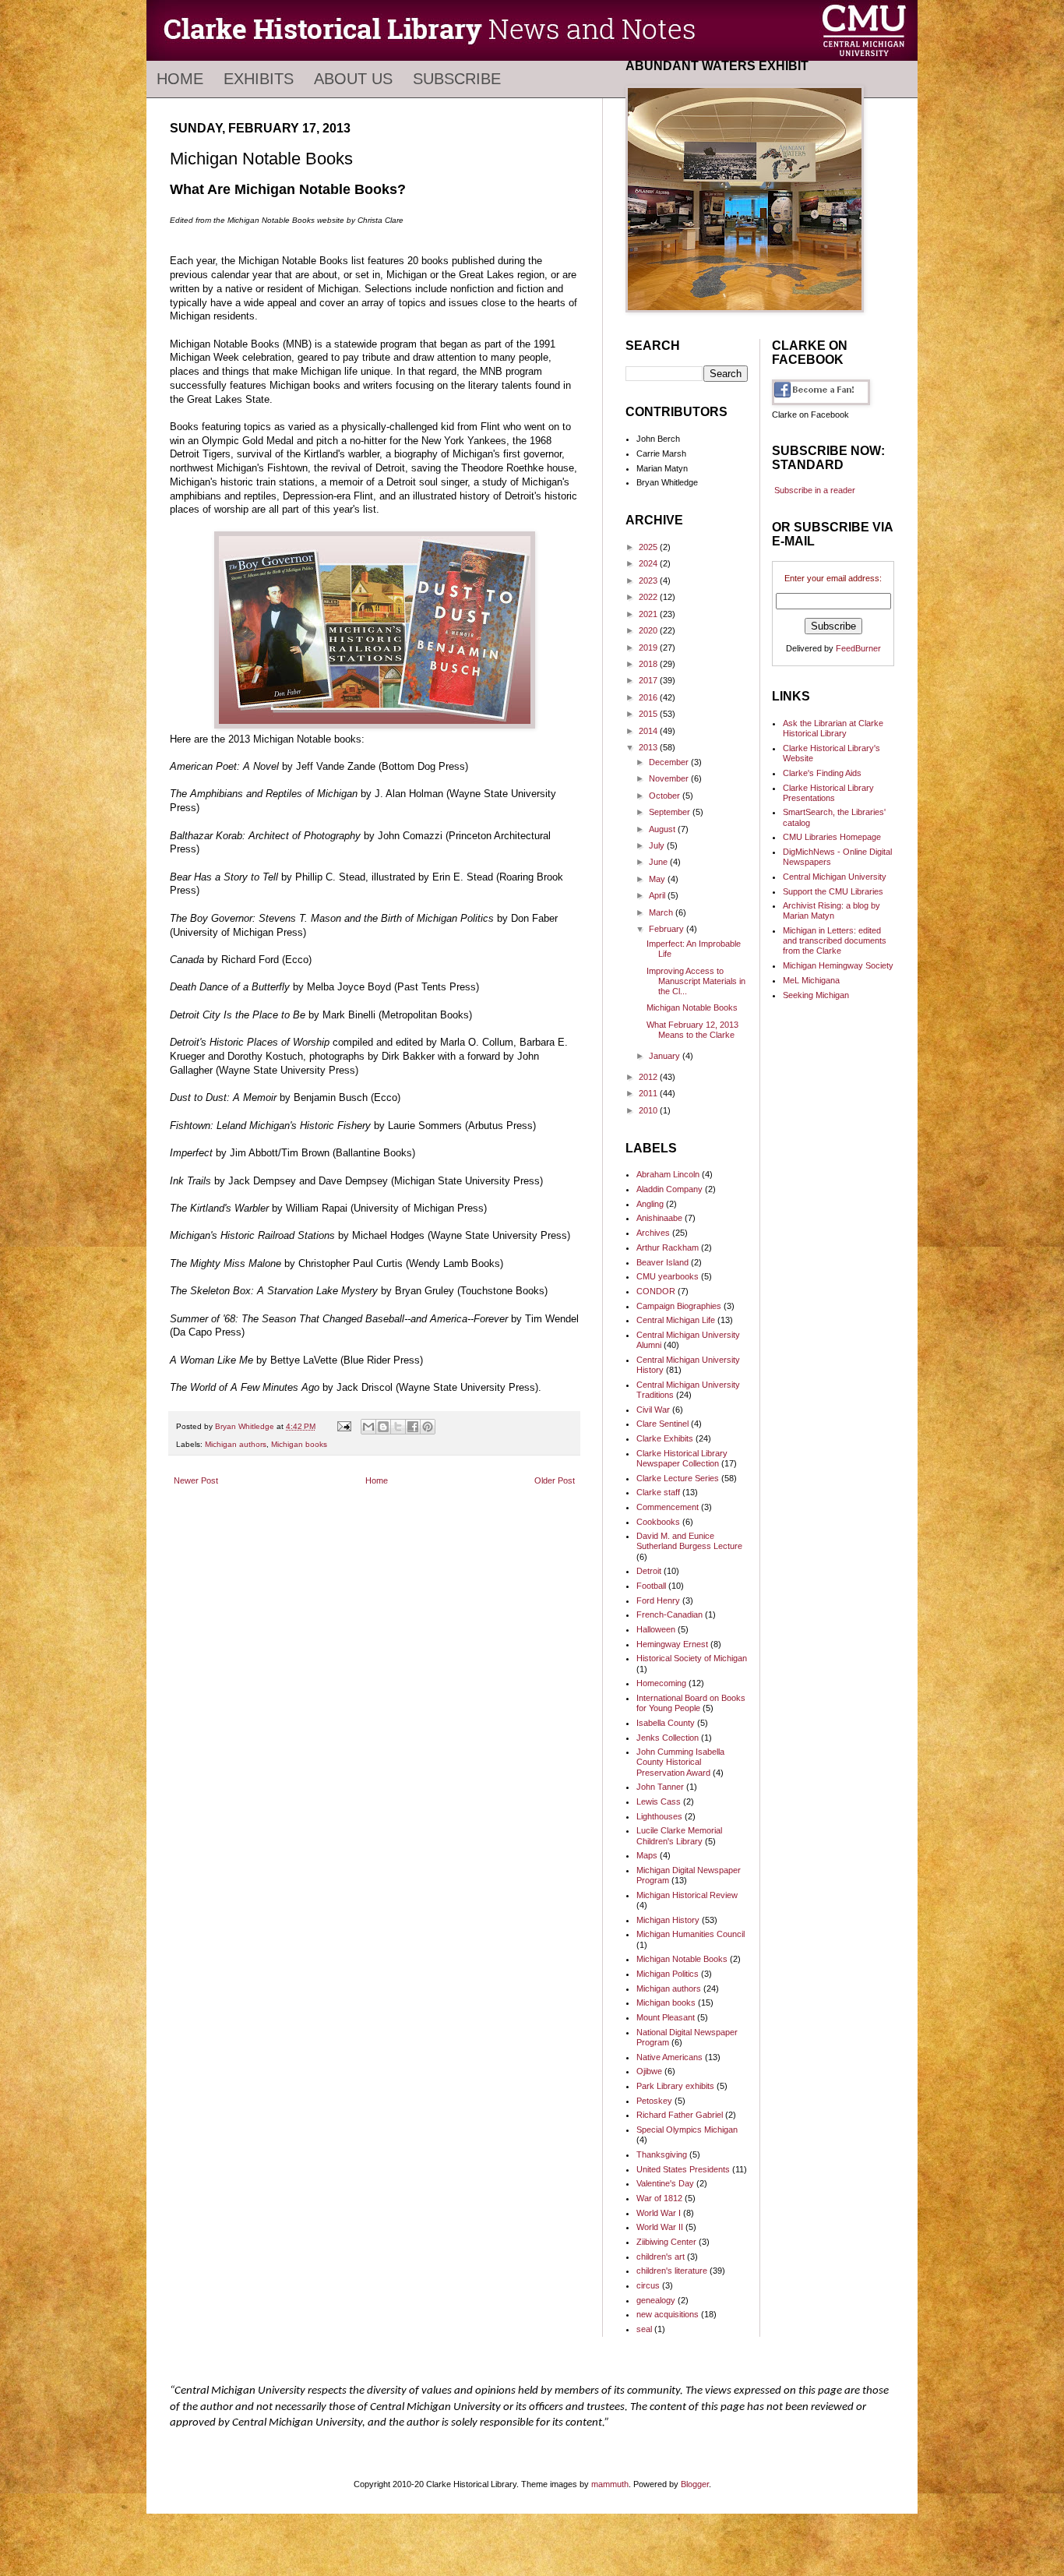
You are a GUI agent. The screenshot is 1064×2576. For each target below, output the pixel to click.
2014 (649, 731)
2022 (649, 597)
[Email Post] (344, 1426)
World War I (659, 2213)
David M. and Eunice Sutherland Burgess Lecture (689, 1541)
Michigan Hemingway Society (838, 965)
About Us (353, 79)
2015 (649, 714)
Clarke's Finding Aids (822, 773)
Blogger (695, 2484)
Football (651, 1586)
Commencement (668, 1507)
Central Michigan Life (676, 1320)
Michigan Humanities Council (691, 1934)
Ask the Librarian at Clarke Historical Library (833, 728)
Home (180, 79)
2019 (649, 648)
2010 (649, 1110)
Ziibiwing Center (666, 2242)
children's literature (672, 2271)
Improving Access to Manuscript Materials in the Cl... (696, 981)
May (658, 879)
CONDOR (656, 1291)
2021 (649, 614)
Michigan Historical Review (687, 1895)
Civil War (653, 1410)
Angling (650, 1204)
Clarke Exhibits (665, 1438)
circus (648, 2285)
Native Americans (669, 2057)
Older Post (555, 1480)
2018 (649, 664)
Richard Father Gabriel (680, 2115)
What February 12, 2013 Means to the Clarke (692, 1030)
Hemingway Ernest (672, 1644)
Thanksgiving (662, 2154)
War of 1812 (659, 2198)
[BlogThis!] (383, 1427)
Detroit (649, 1571)
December (670, 762)
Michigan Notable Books (692, 1007)
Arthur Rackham (668, 1247)
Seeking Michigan (816, 995)
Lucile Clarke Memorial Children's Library (679, 1835)
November (670, 778)
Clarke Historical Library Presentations (828, 793)
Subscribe (457, 79)
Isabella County (666, 1723)
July (658, 845)
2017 (649, 680)
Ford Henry (658, 1600)
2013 (649, 747)
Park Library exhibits (675, 2086)
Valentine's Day (665, 2183)
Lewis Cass (659, 1801)
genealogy (656, 2300)
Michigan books (299, 1444)
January (666, 1056)
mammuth (610, 2484)
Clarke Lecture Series (678, 1478)
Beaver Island (662, 1262)
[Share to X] (398, 1427)
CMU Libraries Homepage (832, 837)
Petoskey (654, 2101)
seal (644, 2329)
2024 (649, 563)
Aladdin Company (669, 1189)
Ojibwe (649, 2071)
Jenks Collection (668, 1738)
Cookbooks (658, 1522)
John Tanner (660, 1787)
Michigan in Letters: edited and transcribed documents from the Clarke (835, 940)
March (662, 912)
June (659, 862)
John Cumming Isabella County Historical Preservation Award (680, 1762)
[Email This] (368, 1427)
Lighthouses (659, 1816)
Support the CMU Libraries (833, 891)
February (668, 929)
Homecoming (661, 1683)
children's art (661, 2257)
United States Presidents (683, 2169)
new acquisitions (668, 2314)
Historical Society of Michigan (692, 1658)
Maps (647, 1855)
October (666, 796)
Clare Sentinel (662, 1424)
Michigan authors (236, 1444)
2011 (649, 1093)
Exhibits (259, 79)
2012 (649, 1077)
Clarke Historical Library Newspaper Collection (682, 1458)
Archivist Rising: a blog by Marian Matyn (831, 910)
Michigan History (668, 1920)
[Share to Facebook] (413, 1427)
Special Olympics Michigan (687, 2130)
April (658, 895)
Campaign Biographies (679, 1306)
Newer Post (196, 1480)
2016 (649, 697)
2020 (649, 630)
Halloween (656, 1629)
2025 (649, 547)
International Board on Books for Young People (691, 1703)
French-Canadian (669, 1614)
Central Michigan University (835, 877)
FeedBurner (858, 648)
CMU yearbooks (668, 1276)
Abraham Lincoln (668, 1174)
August (663, 829)
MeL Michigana (811, 980)
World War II (660, 2227)
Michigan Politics (668, 1974)
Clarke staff (658, 1492)
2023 (649, 580)
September (671, 812)
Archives (653, 1233)
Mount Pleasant (666, 2017)
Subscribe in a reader (815, 490)
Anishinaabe (659, 1218)
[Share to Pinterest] (428, 1427)
